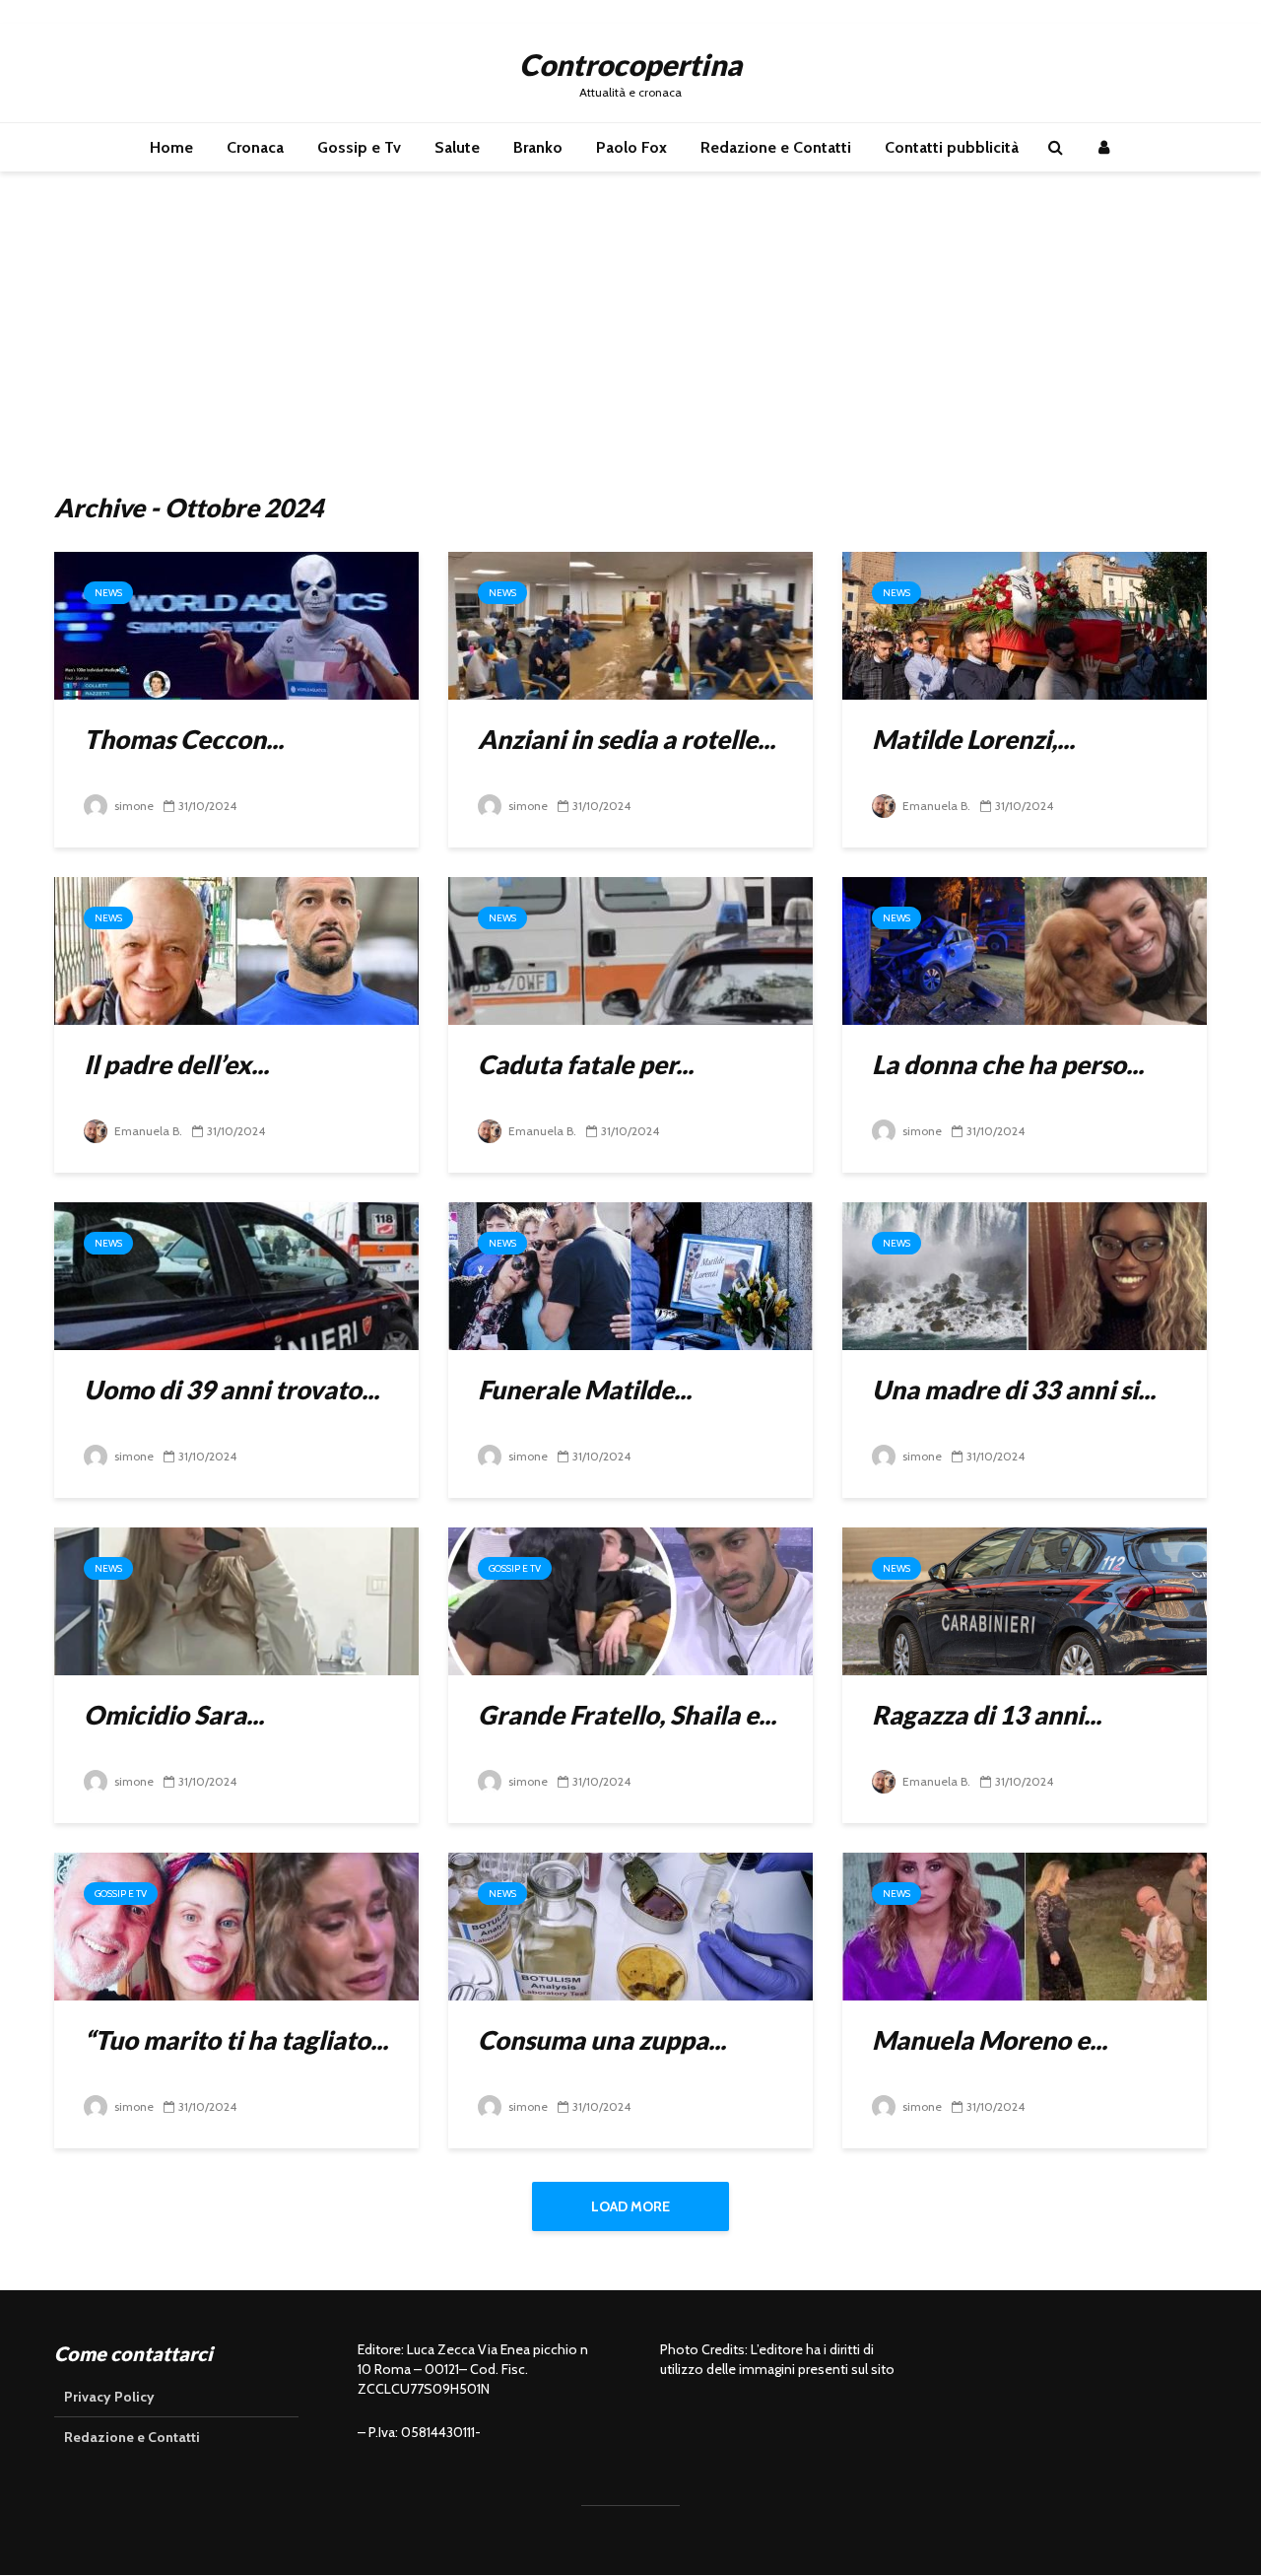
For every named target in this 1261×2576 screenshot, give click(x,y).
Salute (457, 147)
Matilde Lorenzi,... (973, 739)
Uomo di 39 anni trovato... (232, 1390)
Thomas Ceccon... (184, 739)
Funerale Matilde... (585, 1390)
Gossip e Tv (359, 147)
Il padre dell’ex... (176, 1064)
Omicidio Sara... (174, 1715)
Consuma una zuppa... (602, 2040)
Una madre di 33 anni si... (1014, 1390)
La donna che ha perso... (1008, 1064)
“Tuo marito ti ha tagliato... (236, 2040)
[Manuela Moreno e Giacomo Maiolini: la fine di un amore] (1025, 1925)
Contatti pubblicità (952, 147)
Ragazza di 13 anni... (987, 1715)
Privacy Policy (109, 2397)
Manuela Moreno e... (990, 2040)
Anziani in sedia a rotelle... (627, 739)
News (108, 593)
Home (171, 147)
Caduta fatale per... (586, 1064)
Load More (630, 2206)
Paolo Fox (631, 147)
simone (133, 806)
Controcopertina (630, 64)
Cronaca (255, 147)
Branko (538, 147)
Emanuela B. (935, 806)
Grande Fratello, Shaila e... (627, 1715)
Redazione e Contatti (776, 147)
